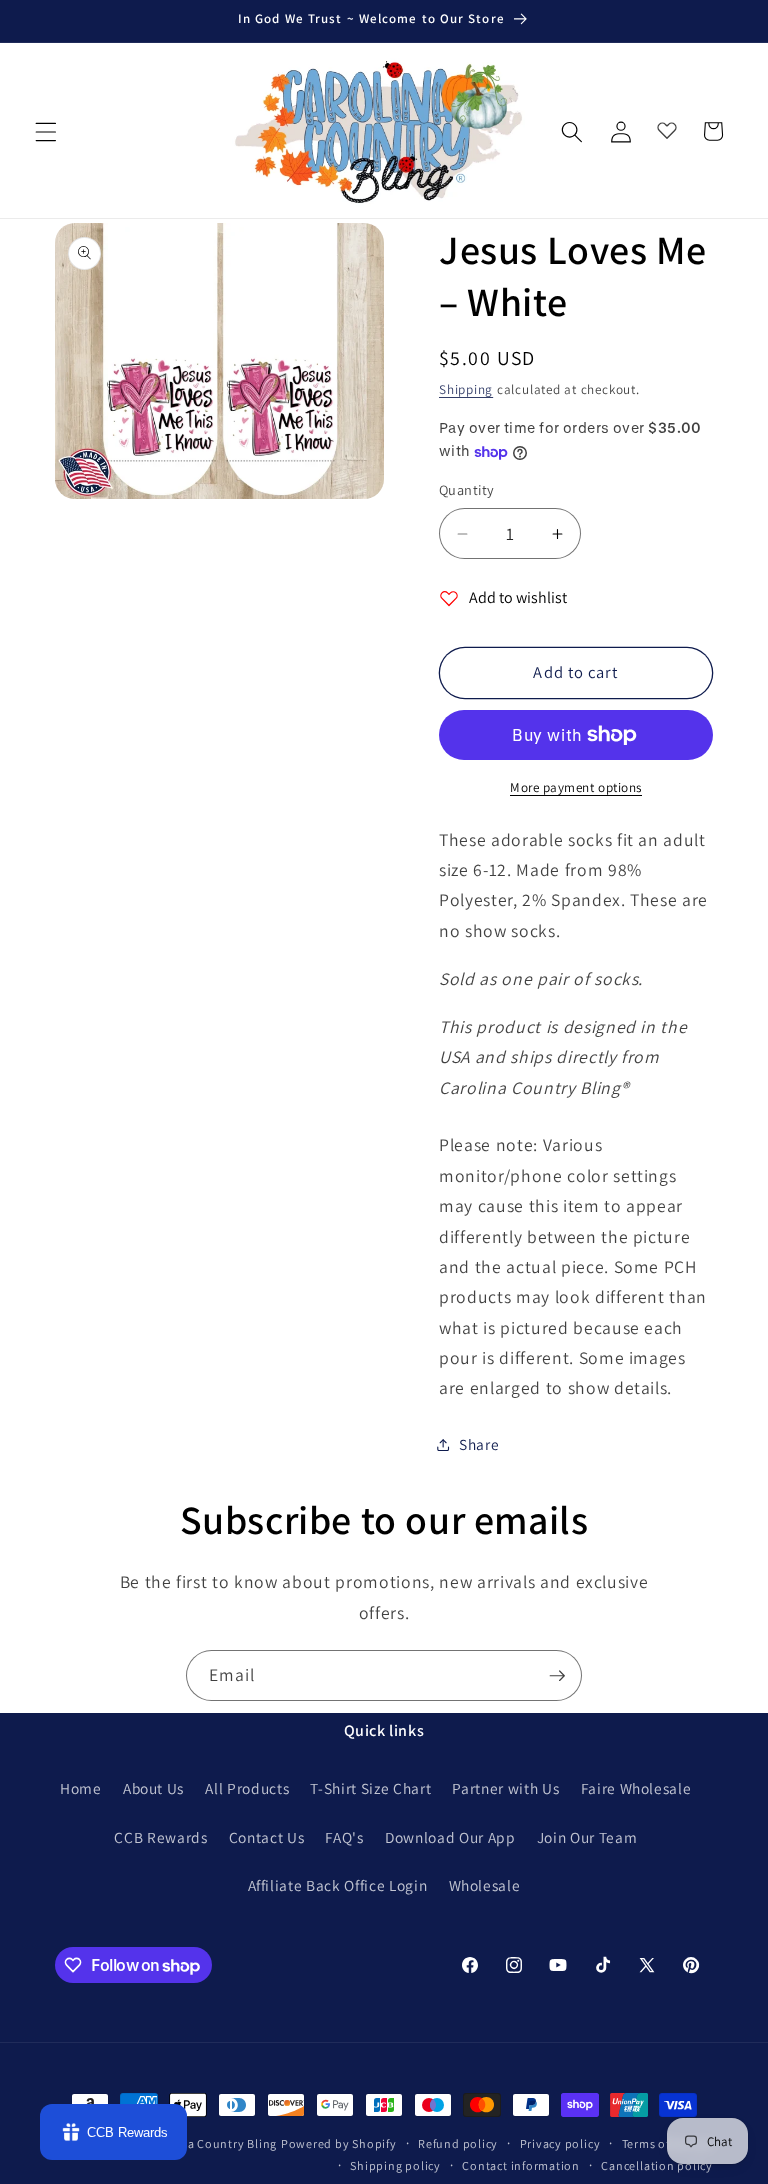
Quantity (467, 489)
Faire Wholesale (636, 1788)
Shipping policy (395, 2165)
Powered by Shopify (339, 2143)
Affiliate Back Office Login (338, 1885)
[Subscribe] (557, 1676)
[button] (46, 131)
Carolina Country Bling (211, 2143)
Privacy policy (560, 2143)
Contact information (521, 2165)
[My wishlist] (667, 126)
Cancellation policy (657, 2165)
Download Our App (450, 1837)
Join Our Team (587, 1837)
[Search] (572, 131)
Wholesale (485, 1885)
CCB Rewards (160, 1837)
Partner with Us (505, 1788)
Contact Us (267, 1837)
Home (81, 1788)
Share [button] (479, 1444)
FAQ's (344, 1837)
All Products (247, 1788)
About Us (153, 1788)
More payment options (576, 787)
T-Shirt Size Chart (370, 1788)
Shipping (466, 389)
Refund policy (458, 2143)
